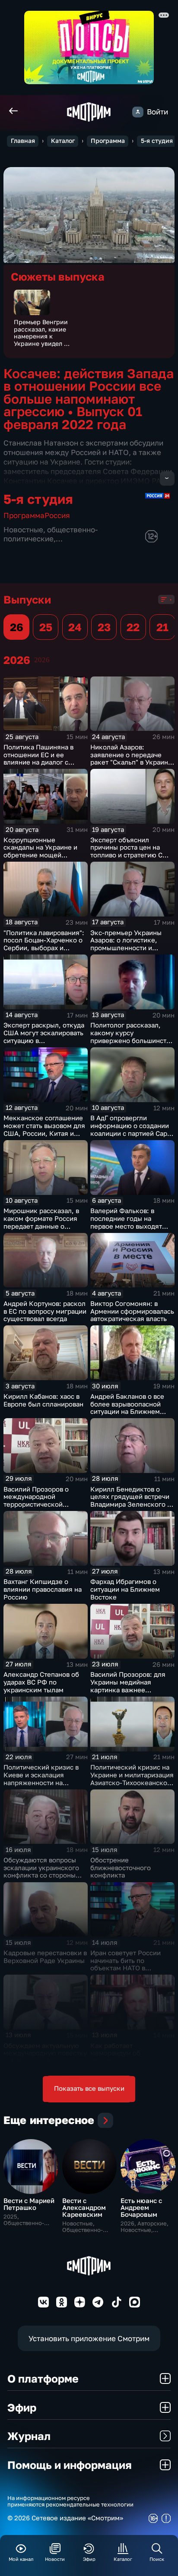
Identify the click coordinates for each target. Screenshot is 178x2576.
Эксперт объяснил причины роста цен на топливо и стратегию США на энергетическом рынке (132, 851)
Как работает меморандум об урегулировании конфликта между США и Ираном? (130, 2061)
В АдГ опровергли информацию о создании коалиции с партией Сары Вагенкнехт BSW (131, 1129)
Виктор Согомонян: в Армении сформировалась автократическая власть (132, 1311)
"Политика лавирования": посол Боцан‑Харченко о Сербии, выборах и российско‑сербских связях (44, 948)
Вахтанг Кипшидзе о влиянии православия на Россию (43, 1589)
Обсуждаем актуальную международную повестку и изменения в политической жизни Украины (45, 2061)
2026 (42, 660)
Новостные (23, 529)
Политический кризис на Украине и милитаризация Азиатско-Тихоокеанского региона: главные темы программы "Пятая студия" (132, 1786)
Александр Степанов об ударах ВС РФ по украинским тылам (41, 1682)
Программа (108, 141)
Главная (23, 141)
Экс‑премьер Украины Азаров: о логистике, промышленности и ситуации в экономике (126, 944)
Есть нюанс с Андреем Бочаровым (141, 2208)
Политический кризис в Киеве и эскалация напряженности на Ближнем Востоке (41, 1779)
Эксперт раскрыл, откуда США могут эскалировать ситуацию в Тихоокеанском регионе (44, 1037)
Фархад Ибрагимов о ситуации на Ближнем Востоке (125, 1589)
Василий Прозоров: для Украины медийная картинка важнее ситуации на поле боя (128, 1686)
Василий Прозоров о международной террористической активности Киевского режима (39, 1505)
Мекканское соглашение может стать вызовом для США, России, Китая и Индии (44, 1129)
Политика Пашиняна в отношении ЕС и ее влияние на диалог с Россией (38, 759)
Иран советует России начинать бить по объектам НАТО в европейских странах (126, 1964)
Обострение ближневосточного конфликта (121, 1868)
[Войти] (138, 112)
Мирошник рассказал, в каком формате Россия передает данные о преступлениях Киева (41, 1222)
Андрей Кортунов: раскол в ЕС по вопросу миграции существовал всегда (45, 1311)
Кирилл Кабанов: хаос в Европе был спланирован (43, 1400)
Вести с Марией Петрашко (29, 2204)
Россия (57, 515)
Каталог (63, 141)
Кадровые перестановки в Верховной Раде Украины (45, 1957)
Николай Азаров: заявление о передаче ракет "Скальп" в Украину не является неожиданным (131, 762)
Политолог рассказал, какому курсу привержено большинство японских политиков (132, 1037)
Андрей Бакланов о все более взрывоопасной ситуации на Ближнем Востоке (127, 1408)
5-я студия (157, 141)
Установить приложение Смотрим (89, 2338)
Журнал (29, 2436)
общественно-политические (51, 534)
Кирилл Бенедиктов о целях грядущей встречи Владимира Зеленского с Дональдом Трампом (130, 1501)
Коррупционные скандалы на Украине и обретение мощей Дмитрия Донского (40, 851)
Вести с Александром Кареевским (84, 2208)
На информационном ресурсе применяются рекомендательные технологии (70, 2501)
